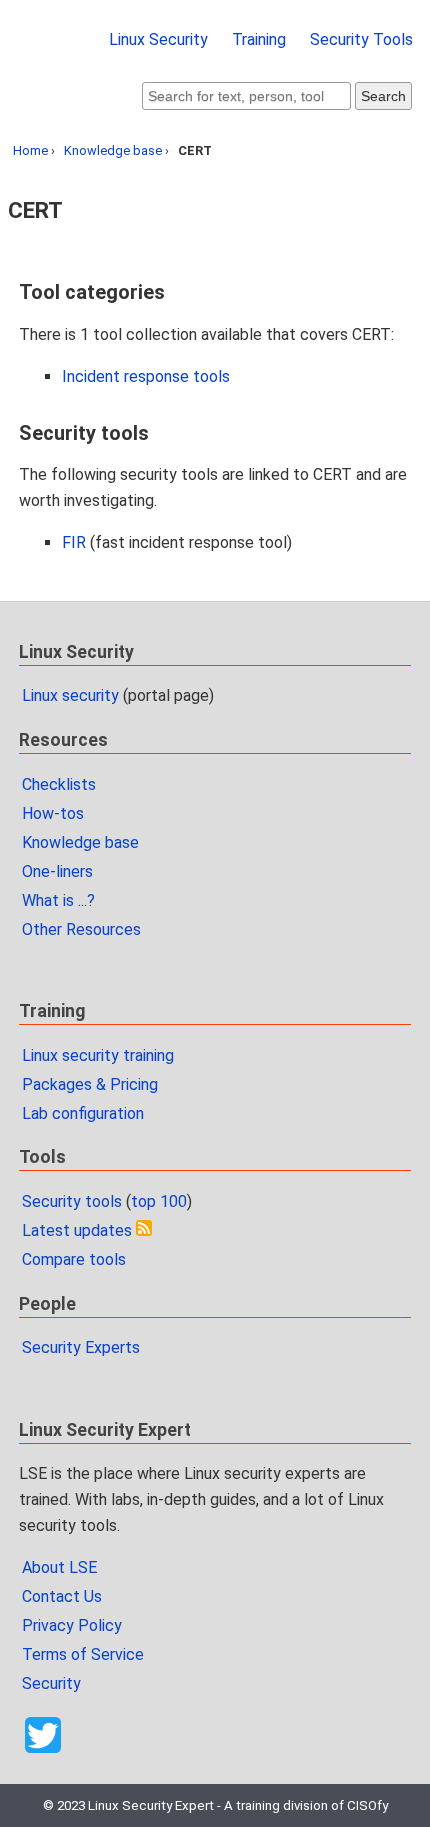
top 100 (159, 1201)
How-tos (53, 813)
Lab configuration (83, 1113)
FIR (74, 542)
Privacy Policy (72, 1625)
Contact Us (62, 1596)
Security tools (72, 1201)
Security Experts (81, 1347)
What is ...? (58, 900)
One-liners (57, 871)
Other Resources (81, 929)
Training (259, 39)
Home (30, 150)
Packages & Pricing (90, 1084)
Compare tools (74, 1259)
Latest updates (77, 1230)
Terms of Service (83, 1654)
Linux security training (98, 1055)
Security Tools (361, 39)
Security (51, 1683)
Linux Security (158, 39)
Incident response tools (146, 376)
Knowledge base (113, 150)
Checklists (59, 784)
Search (383, 96)
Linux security (70, 695)
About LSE (59, 1567)
